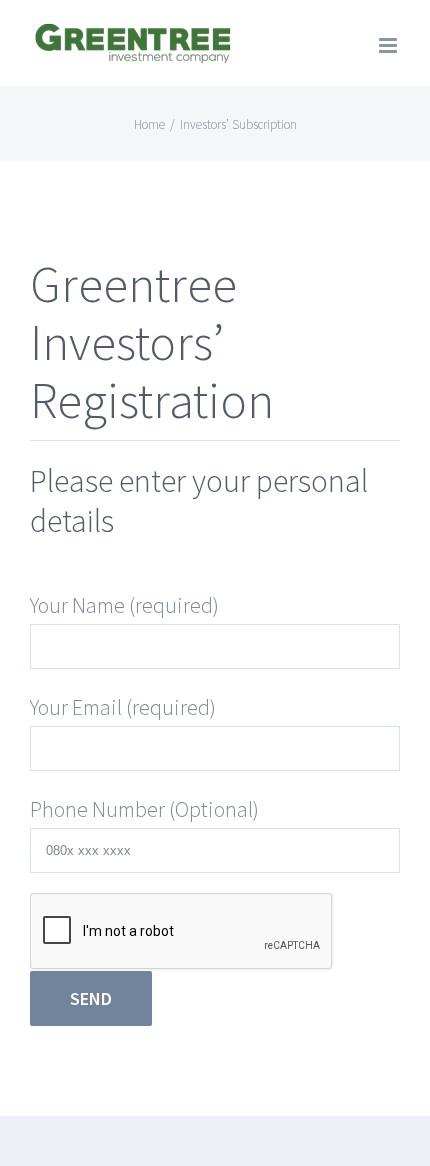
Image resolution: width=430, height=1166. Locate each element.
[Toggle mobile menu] (389, 45)
